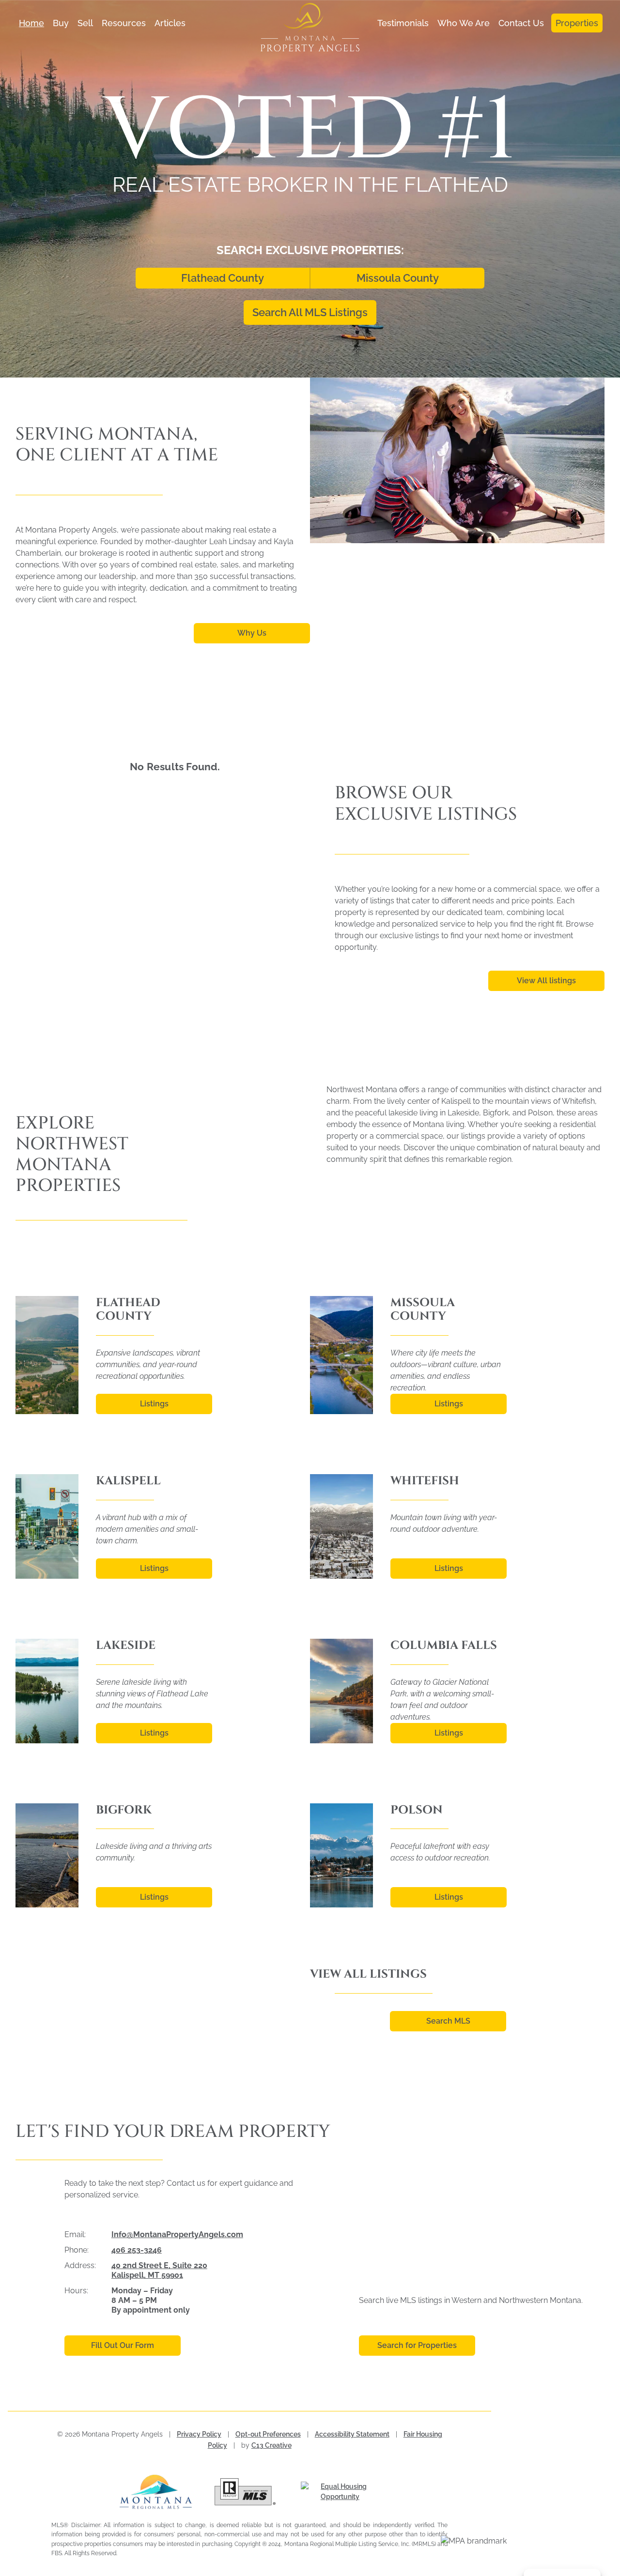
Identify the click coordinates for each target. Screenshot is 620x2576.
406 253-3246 (137, 2250)
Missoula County (398, 278)
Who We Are (464, 23)
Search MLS (448, 2021)
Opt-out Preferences (268, 2434)
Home (31, 23)
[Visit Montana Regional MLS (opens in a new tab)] (159, 2492)
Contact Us (521, 23)
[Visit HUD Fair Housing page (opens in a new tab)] (340, 2492)
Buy (61, 23)
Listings (154, 1404)
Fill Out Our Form (123, 2345)
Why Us (252, 633)
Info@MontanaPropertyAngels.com (177, 2234)
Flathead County (223, 278)
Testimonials (403, 23)
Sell (85, 23)
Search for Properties (417, 2345)
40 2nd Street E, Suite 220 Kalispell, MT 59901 (159, 2270)
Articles (170, 23)
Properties (577, 23)
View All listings (546, 981)
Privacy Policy (199, 2434)
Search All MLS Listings (310, 312)
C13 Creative (271, 2445)
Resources (124, 23)
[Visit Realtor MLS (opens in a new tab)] (250, 2492)
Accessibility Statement (352, 2434)
